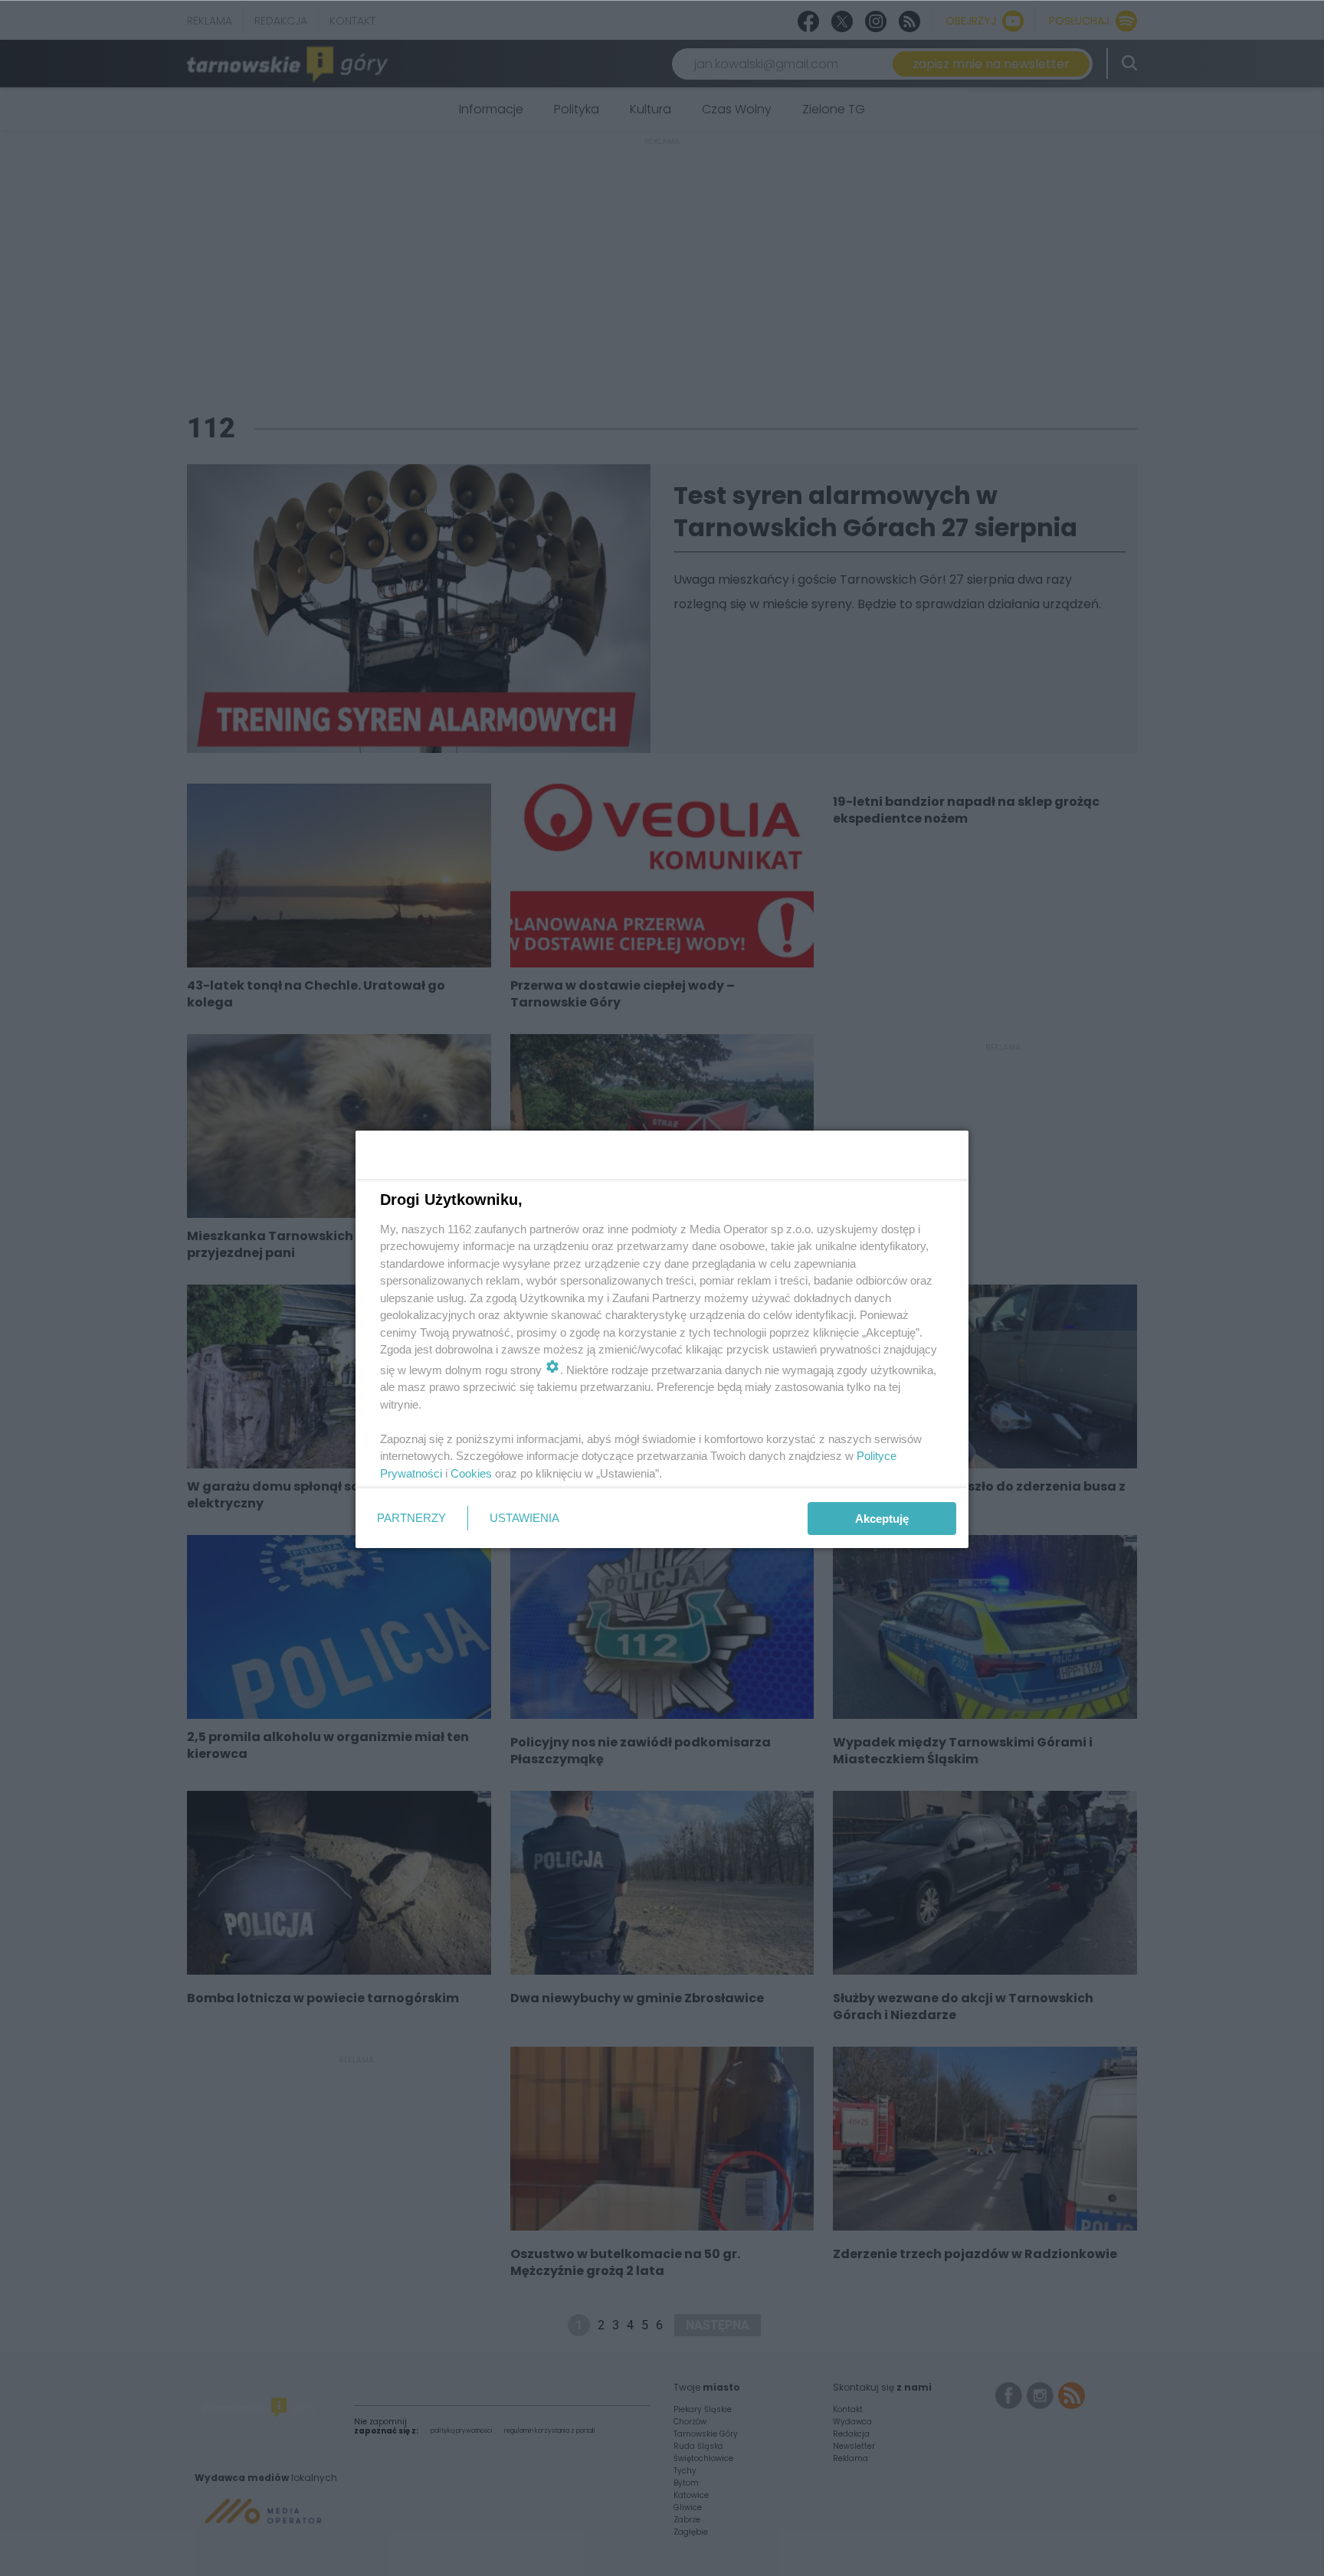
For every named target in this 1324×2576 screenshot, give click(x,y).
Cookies (471, 1473)
